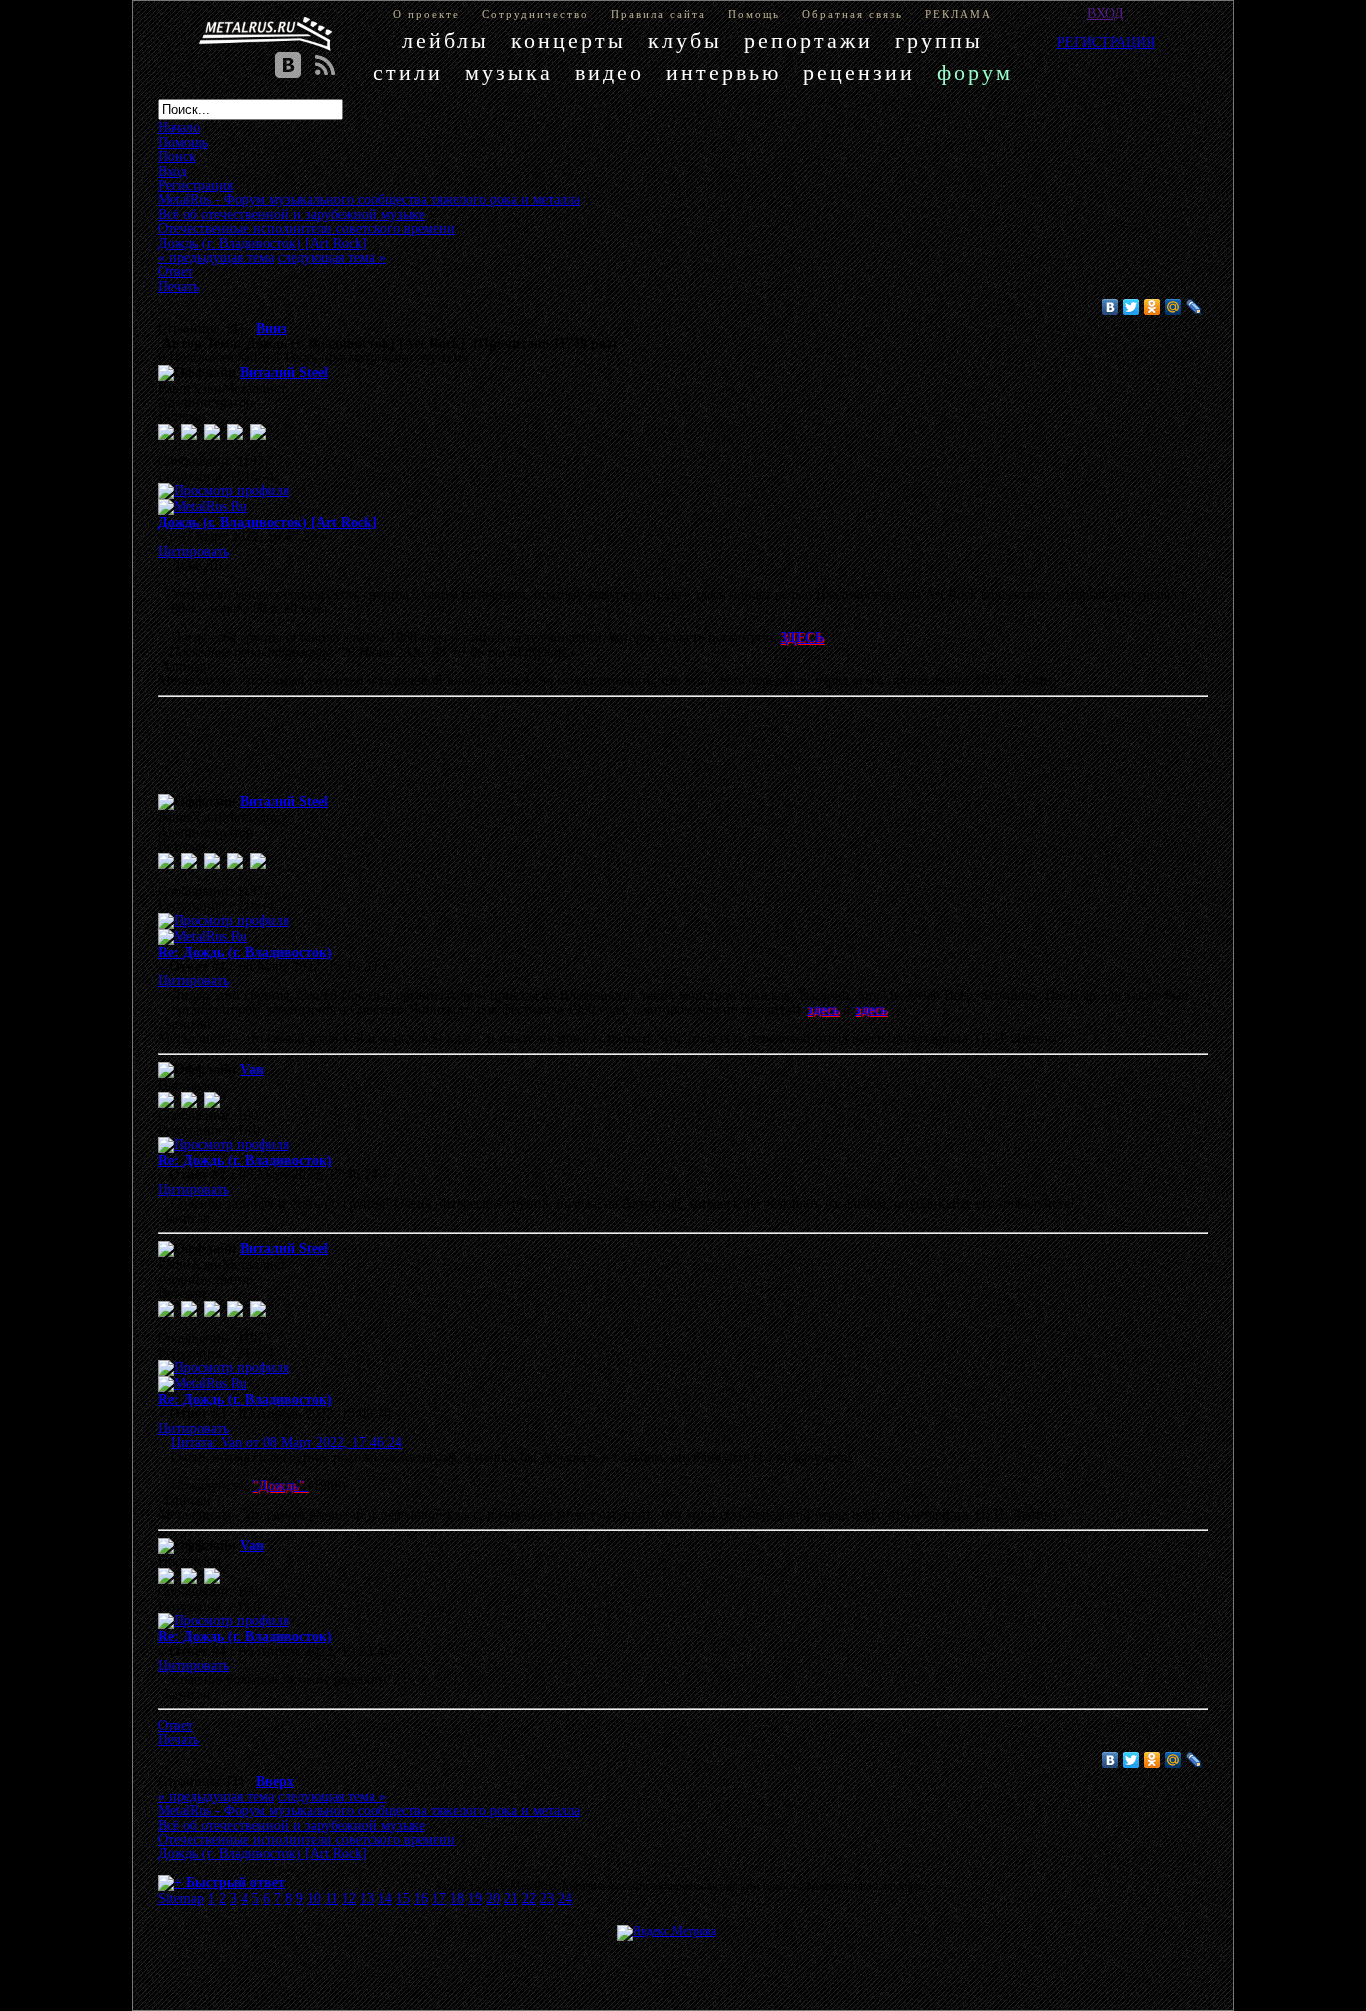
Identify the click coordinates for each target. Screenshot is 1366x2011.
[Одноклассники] (1152, 307)
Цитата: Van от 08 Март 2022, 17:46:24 (286, 1442)
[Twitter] (1131, 307)
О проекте (426, 14)
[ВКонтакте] (1110, 307)
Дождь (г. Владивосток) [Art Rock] (267, 522)
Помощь (754, 14)
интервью (723, 72)
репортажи (808, 40)
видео (609, 72)
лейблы (445, 40)
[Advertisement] (653, 749)
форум (975, 72)
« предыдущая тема (216, 257)
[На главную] (266, 34)
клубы (685, 40)
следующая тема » (332, 257)
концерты (568, 40)
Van (252, 1069)
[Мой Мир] (1173, 307)
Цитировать (193, 551)
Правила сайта (658, 14)
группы (939, 40)
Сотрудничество (535, 14)
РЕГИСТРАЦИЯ (1106, 42)
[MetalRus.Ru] (202, 506)
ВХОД (1105, 13)
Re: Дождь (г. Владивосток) (245, 952)
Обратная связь (852, 14)
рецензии (859, 72)
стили (408, 72)
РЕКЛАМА (958, 14)
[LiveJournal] (1194, 307)
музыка (509, 72)
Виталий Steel (284, 372)
